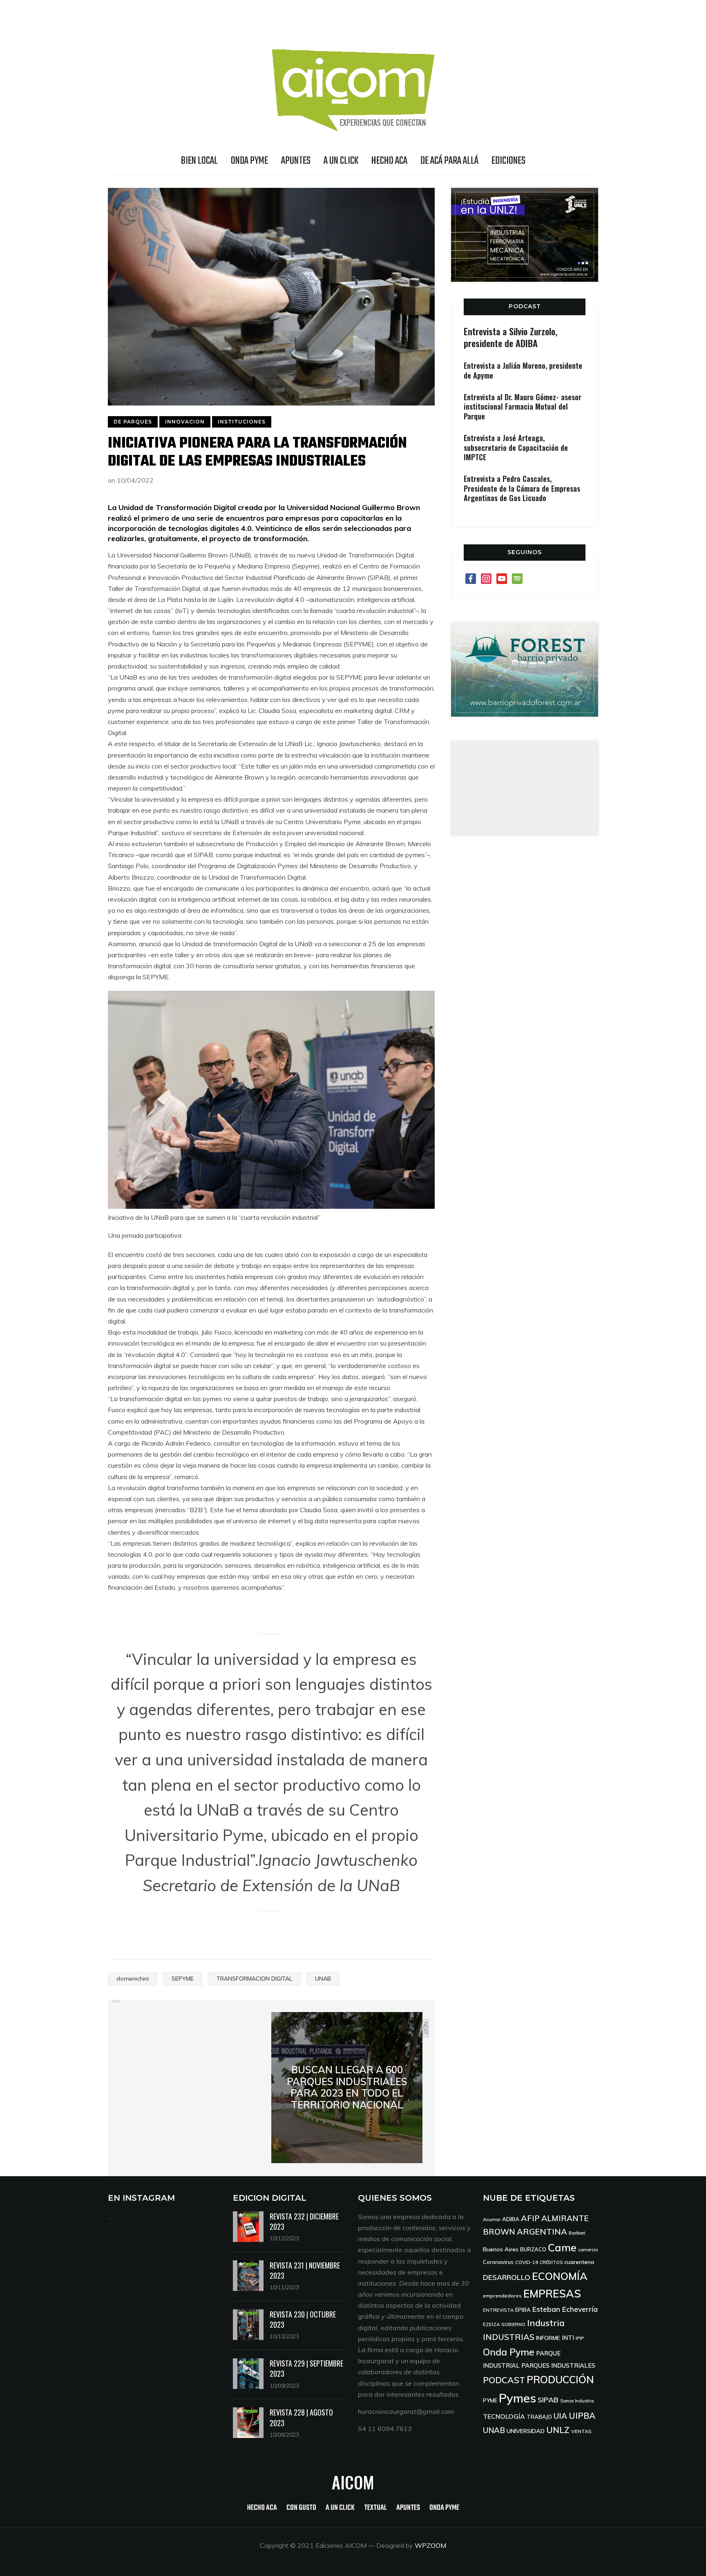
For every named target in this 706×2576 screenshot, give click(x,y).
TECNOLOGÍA (504, 2416)
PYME (490, 2400)
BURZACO (533, 2249)
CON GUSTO (301, 2508)
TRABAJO (539, 2417)
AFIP (530, 2218)
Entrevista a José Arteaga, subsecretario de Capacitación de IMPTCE (516, 447)
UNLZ (558, 2430)
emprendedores (502, 2296)
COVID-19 (527, 2262)
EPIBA (523, 2310)
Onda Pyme (509, 2352)
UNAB (323, 1979)
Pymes (517, 2398)
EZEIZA (491, 2324)
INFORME (548, 2338)
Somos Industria (577, 2401)
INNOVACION (185, 422)
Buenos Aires (501, 2249)
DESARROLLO (507, 2277)
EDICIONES (508, 161)
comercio (588, 2250)
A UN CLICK (341, 161)
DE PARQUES (133, 422)
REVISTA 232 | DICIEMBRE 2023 (304, 2221)
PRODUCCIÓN (560, 2379)
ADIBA (511, 2219)
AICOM (353, 2482)
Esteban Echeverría (565, 2309)
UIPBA (582, 2416)
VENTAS (581, 2431)
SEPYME (183, 1979)
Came (562, 2247)
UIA (560, 2416)
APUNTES (296, 161)
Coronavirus (498, 2262)
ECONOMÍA (560, 2276)
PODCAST (525, 306)
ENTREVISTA (498, 2310)
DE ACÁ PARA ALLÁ (449, 161)
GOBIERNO (513, 2324)
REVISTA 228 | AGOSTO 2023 (301, 2417)
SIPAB (548, 2400)
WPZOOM (430, 2545)
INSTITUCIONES (242, 422)
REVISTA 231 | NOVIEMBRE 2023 (305, 2270)
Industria (546, 2323)
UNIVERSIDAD (526, 2431)
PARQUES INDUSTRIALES (558, 2365)
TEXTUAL (375, 2508)
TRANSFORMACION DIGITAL (254, 1979)
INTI (568, 2338)
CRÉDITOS (551, 2262)
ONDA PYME (249, 161)
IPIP (580, 2338)
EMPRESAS (552, 2294)
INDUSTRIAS (509, 2337)
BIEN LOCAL (199, 161)
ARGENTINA (542, 2232)
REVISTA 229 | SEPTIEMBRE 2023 (306, 2368)
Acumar (492, 2219)
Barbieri (577, 2233)
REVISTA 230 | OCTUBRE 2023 (303, 2319)
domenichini (133, 1979)
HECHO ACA (389, 161)
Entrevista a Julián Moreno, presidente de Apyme (523, 370)
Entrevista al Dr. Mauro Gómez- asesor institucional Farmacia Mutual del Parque (523, 407)
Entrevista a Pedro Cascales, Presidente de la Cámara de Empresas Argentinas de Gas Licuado (522, 488)
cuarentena (579, 2262)
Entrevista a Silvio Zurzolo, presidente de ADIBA (511, 337)
